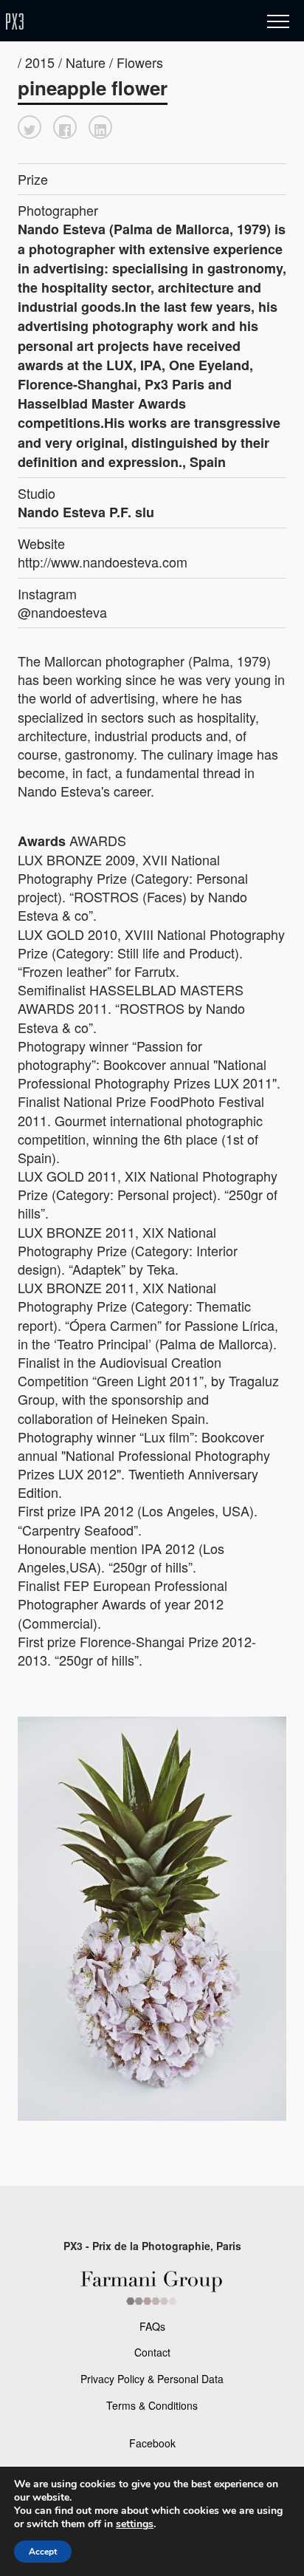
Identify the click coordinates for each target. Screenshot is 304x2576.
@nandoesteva (62, 612)
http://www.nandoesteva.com (103, 562)
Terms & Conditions (152, 2405)
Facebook (152, 2443)
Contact (152, 2352)
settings (135, 2524)
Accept (43, 2552)
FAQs (152, 2326)
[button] (30, 127)
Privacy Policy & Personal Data (152, 2379)
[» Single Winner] (102, 22)
